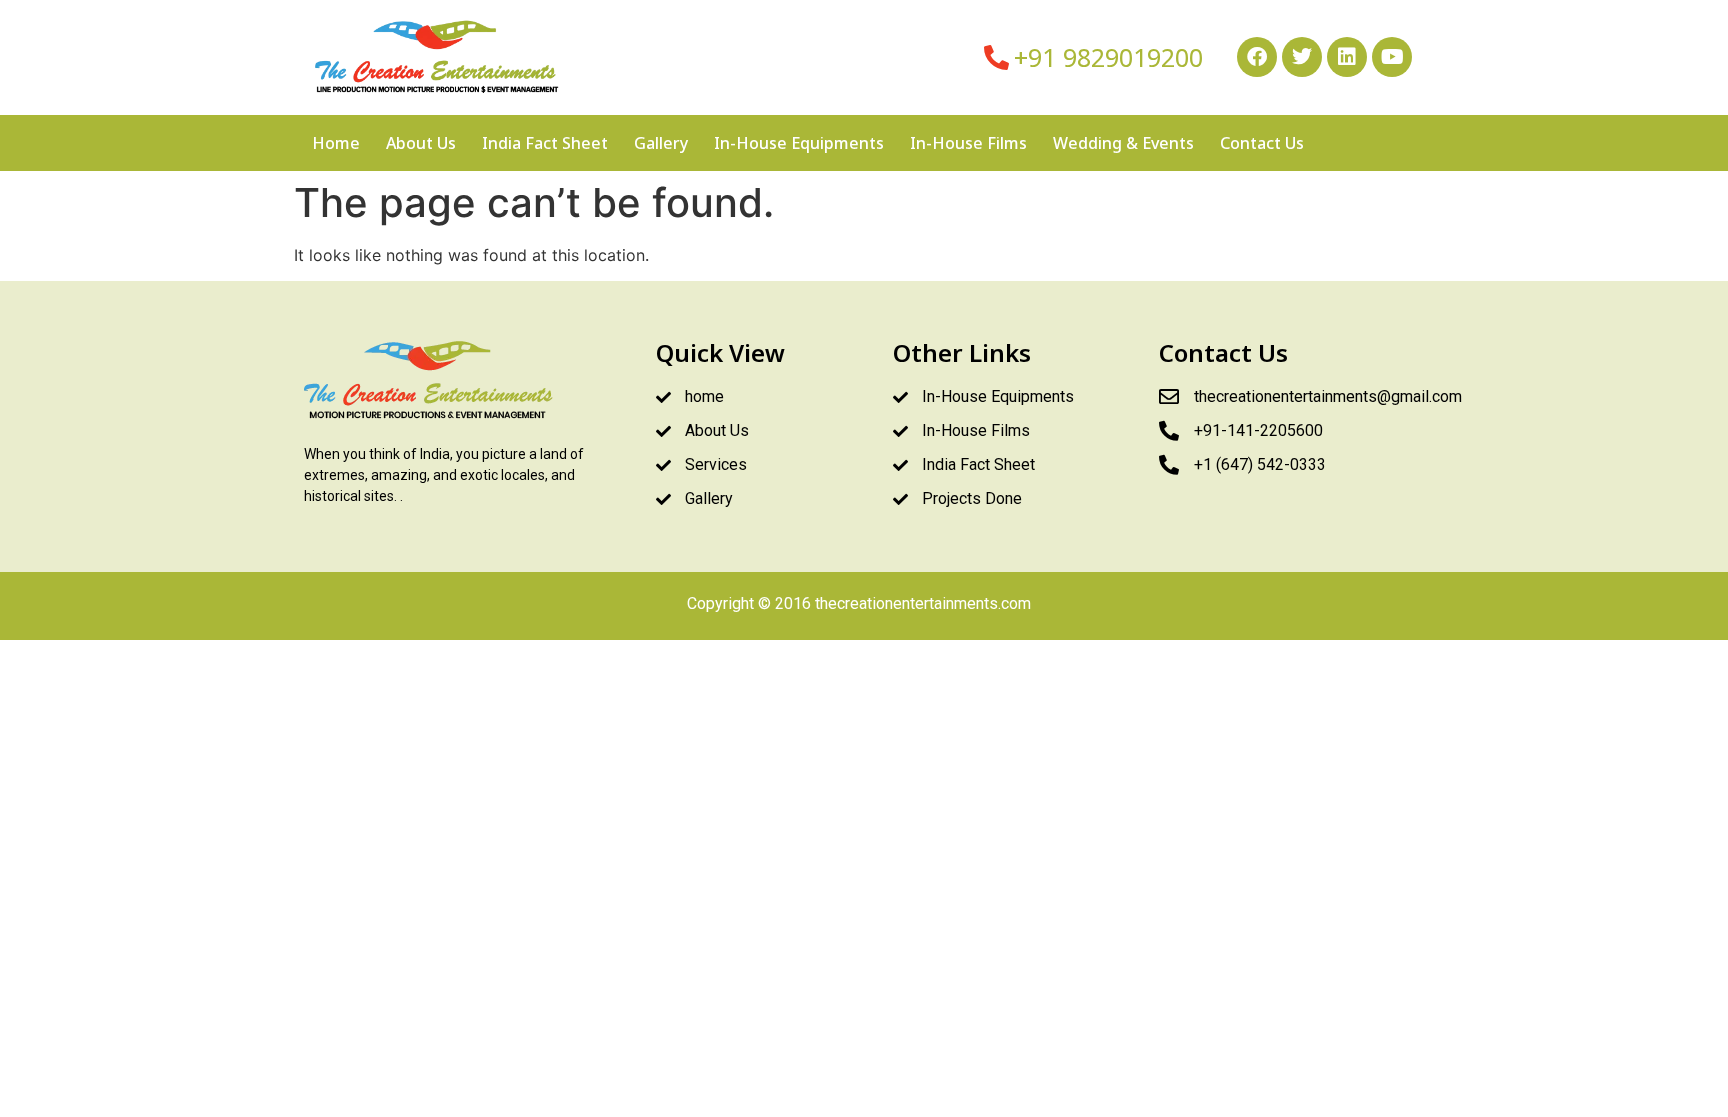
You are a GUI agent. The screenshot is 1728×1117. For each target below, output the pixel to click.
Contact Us (1262, 143)
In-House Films (968, 143)
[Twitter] (1302, 57)
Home (336, 143)
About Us (421, 143)
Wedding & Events (1123, 143)
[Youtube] (1392, 57)
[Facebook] (1257, 57)
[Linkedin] (1347, 57)
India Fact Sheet (545, 143)
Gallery (661, 143)
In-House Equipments (799, 143)
